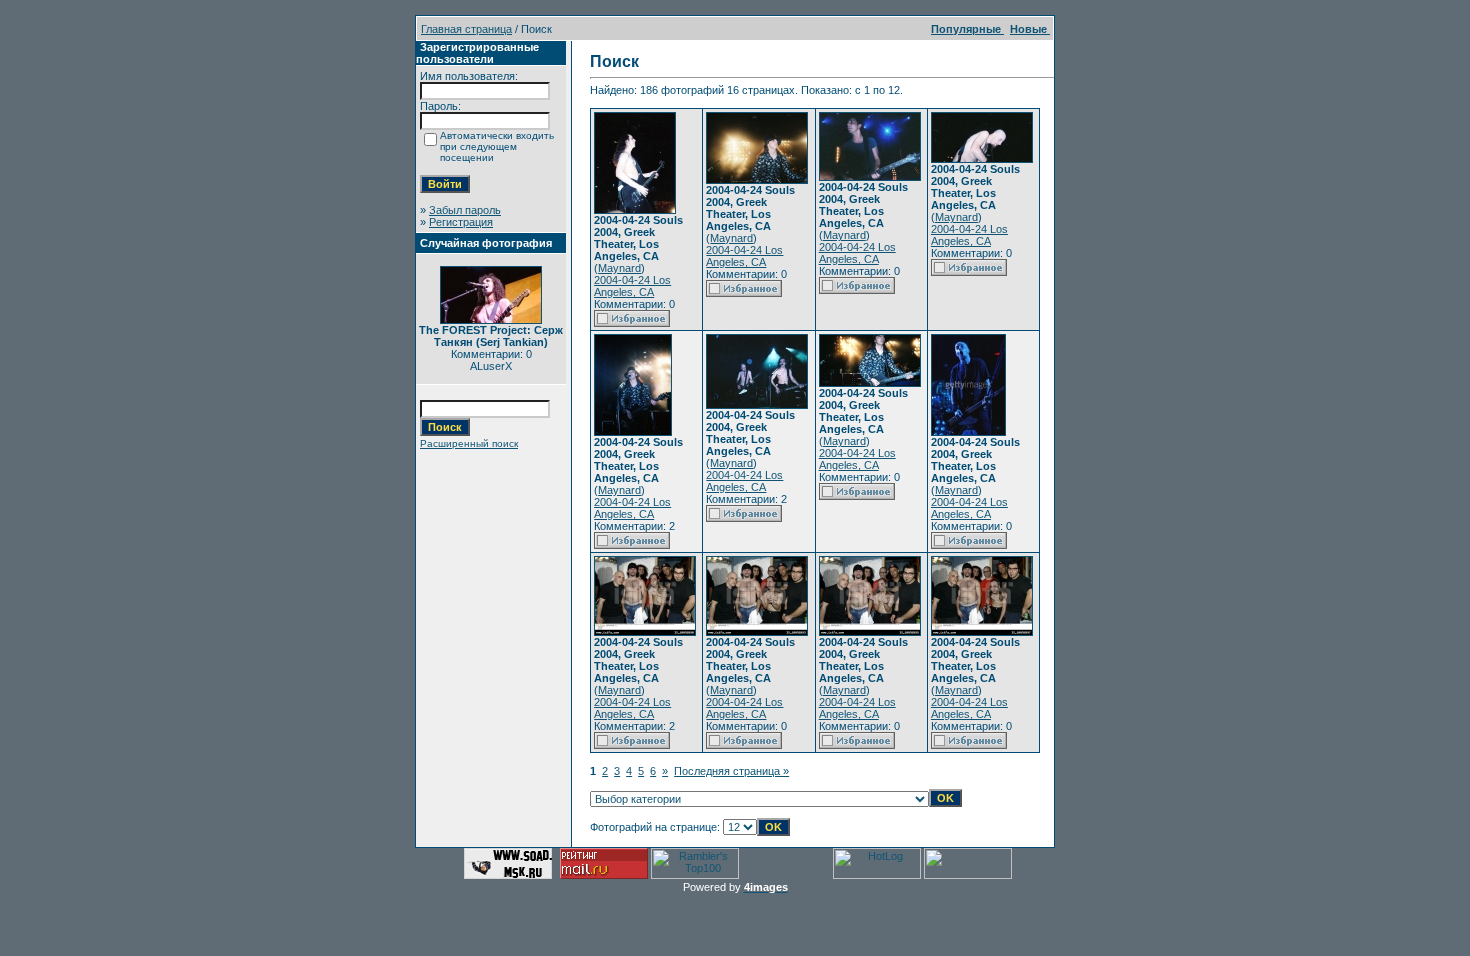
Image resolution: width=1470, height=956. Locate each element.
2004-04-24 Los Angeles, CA (632, 286)
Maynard (619, 268)
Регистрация (461, 222)
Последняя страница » (731, 771)
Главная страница (466, 29)
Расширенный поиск (469, 443)
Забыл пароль (465, 210)
